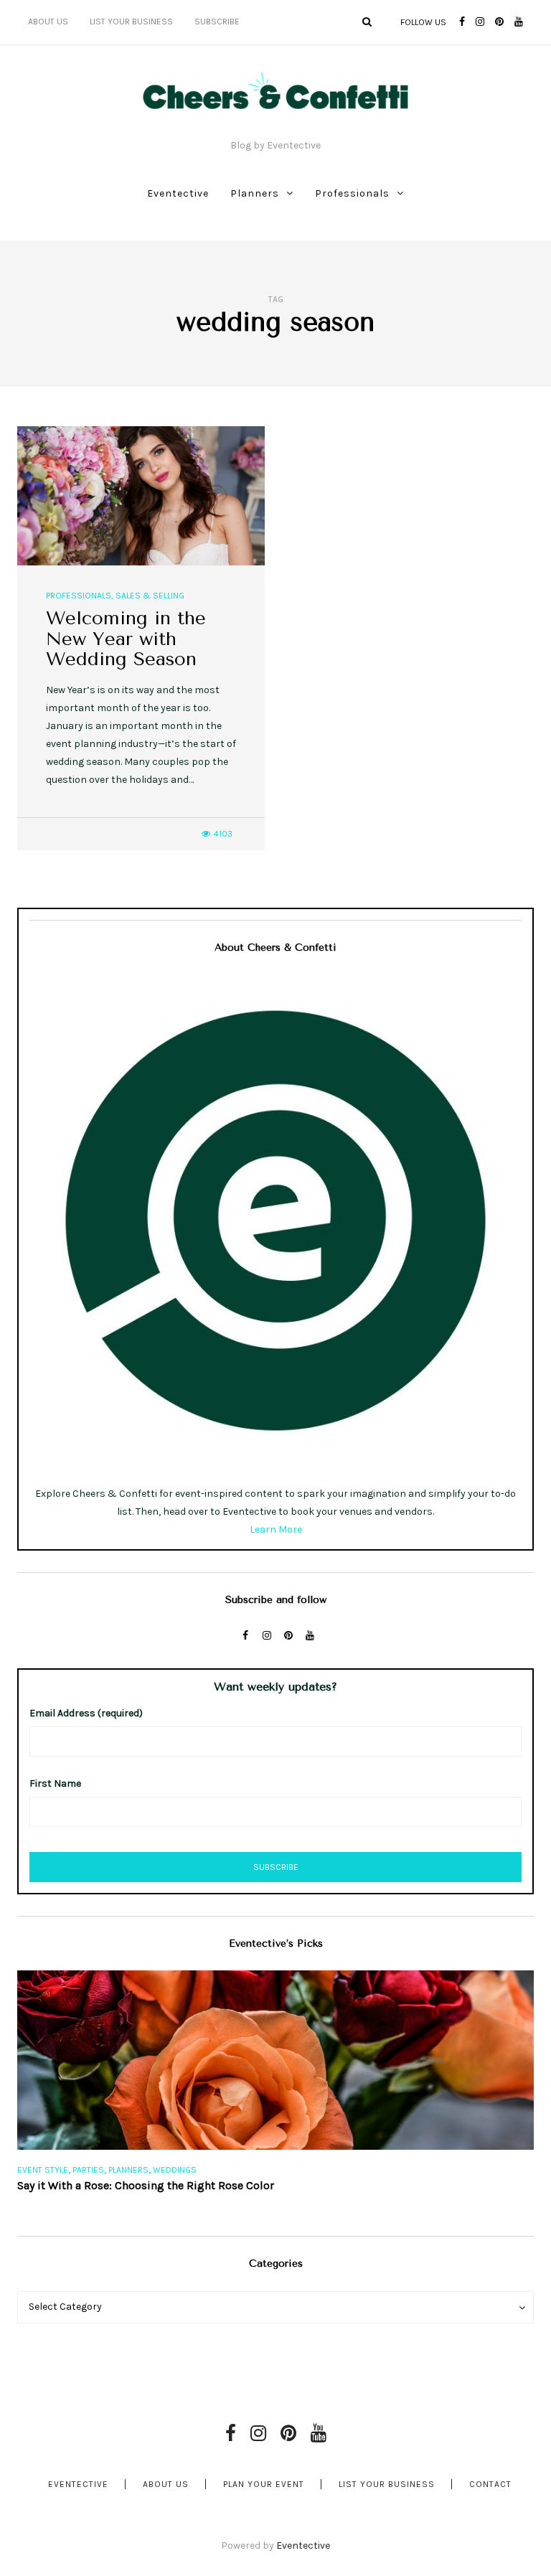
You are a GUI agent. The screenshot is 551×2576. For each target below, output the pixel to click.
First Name (55, 1783)
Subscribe (217, 22)
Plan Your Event (264, 2484)
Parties (88, 2170)
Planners (255, 193)
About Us (48, 22)
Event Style (43, 2170)
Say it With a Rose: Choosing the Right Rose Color (146, 2185)
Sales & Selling (150, 596)
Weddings (175, 2170)
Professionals (352, 193)
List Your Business (131, 22)
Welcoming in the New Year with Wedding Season (126, 639)
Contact (490, 2484)
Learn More (276, 1529)
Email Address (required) (86, 1713)
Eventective (178, 193)
